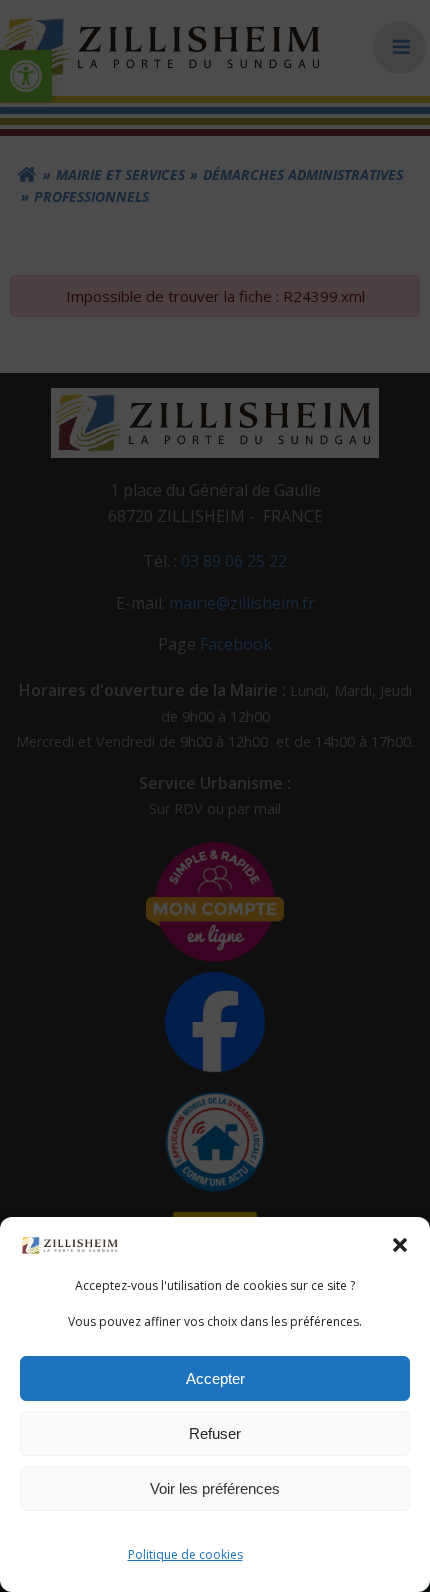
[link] (70, 1244)
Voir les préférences (215, 1488)
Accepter (215, 1378)
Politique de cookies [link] (185, 1554)
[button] (400, 1245)
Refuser (215, 1433)
